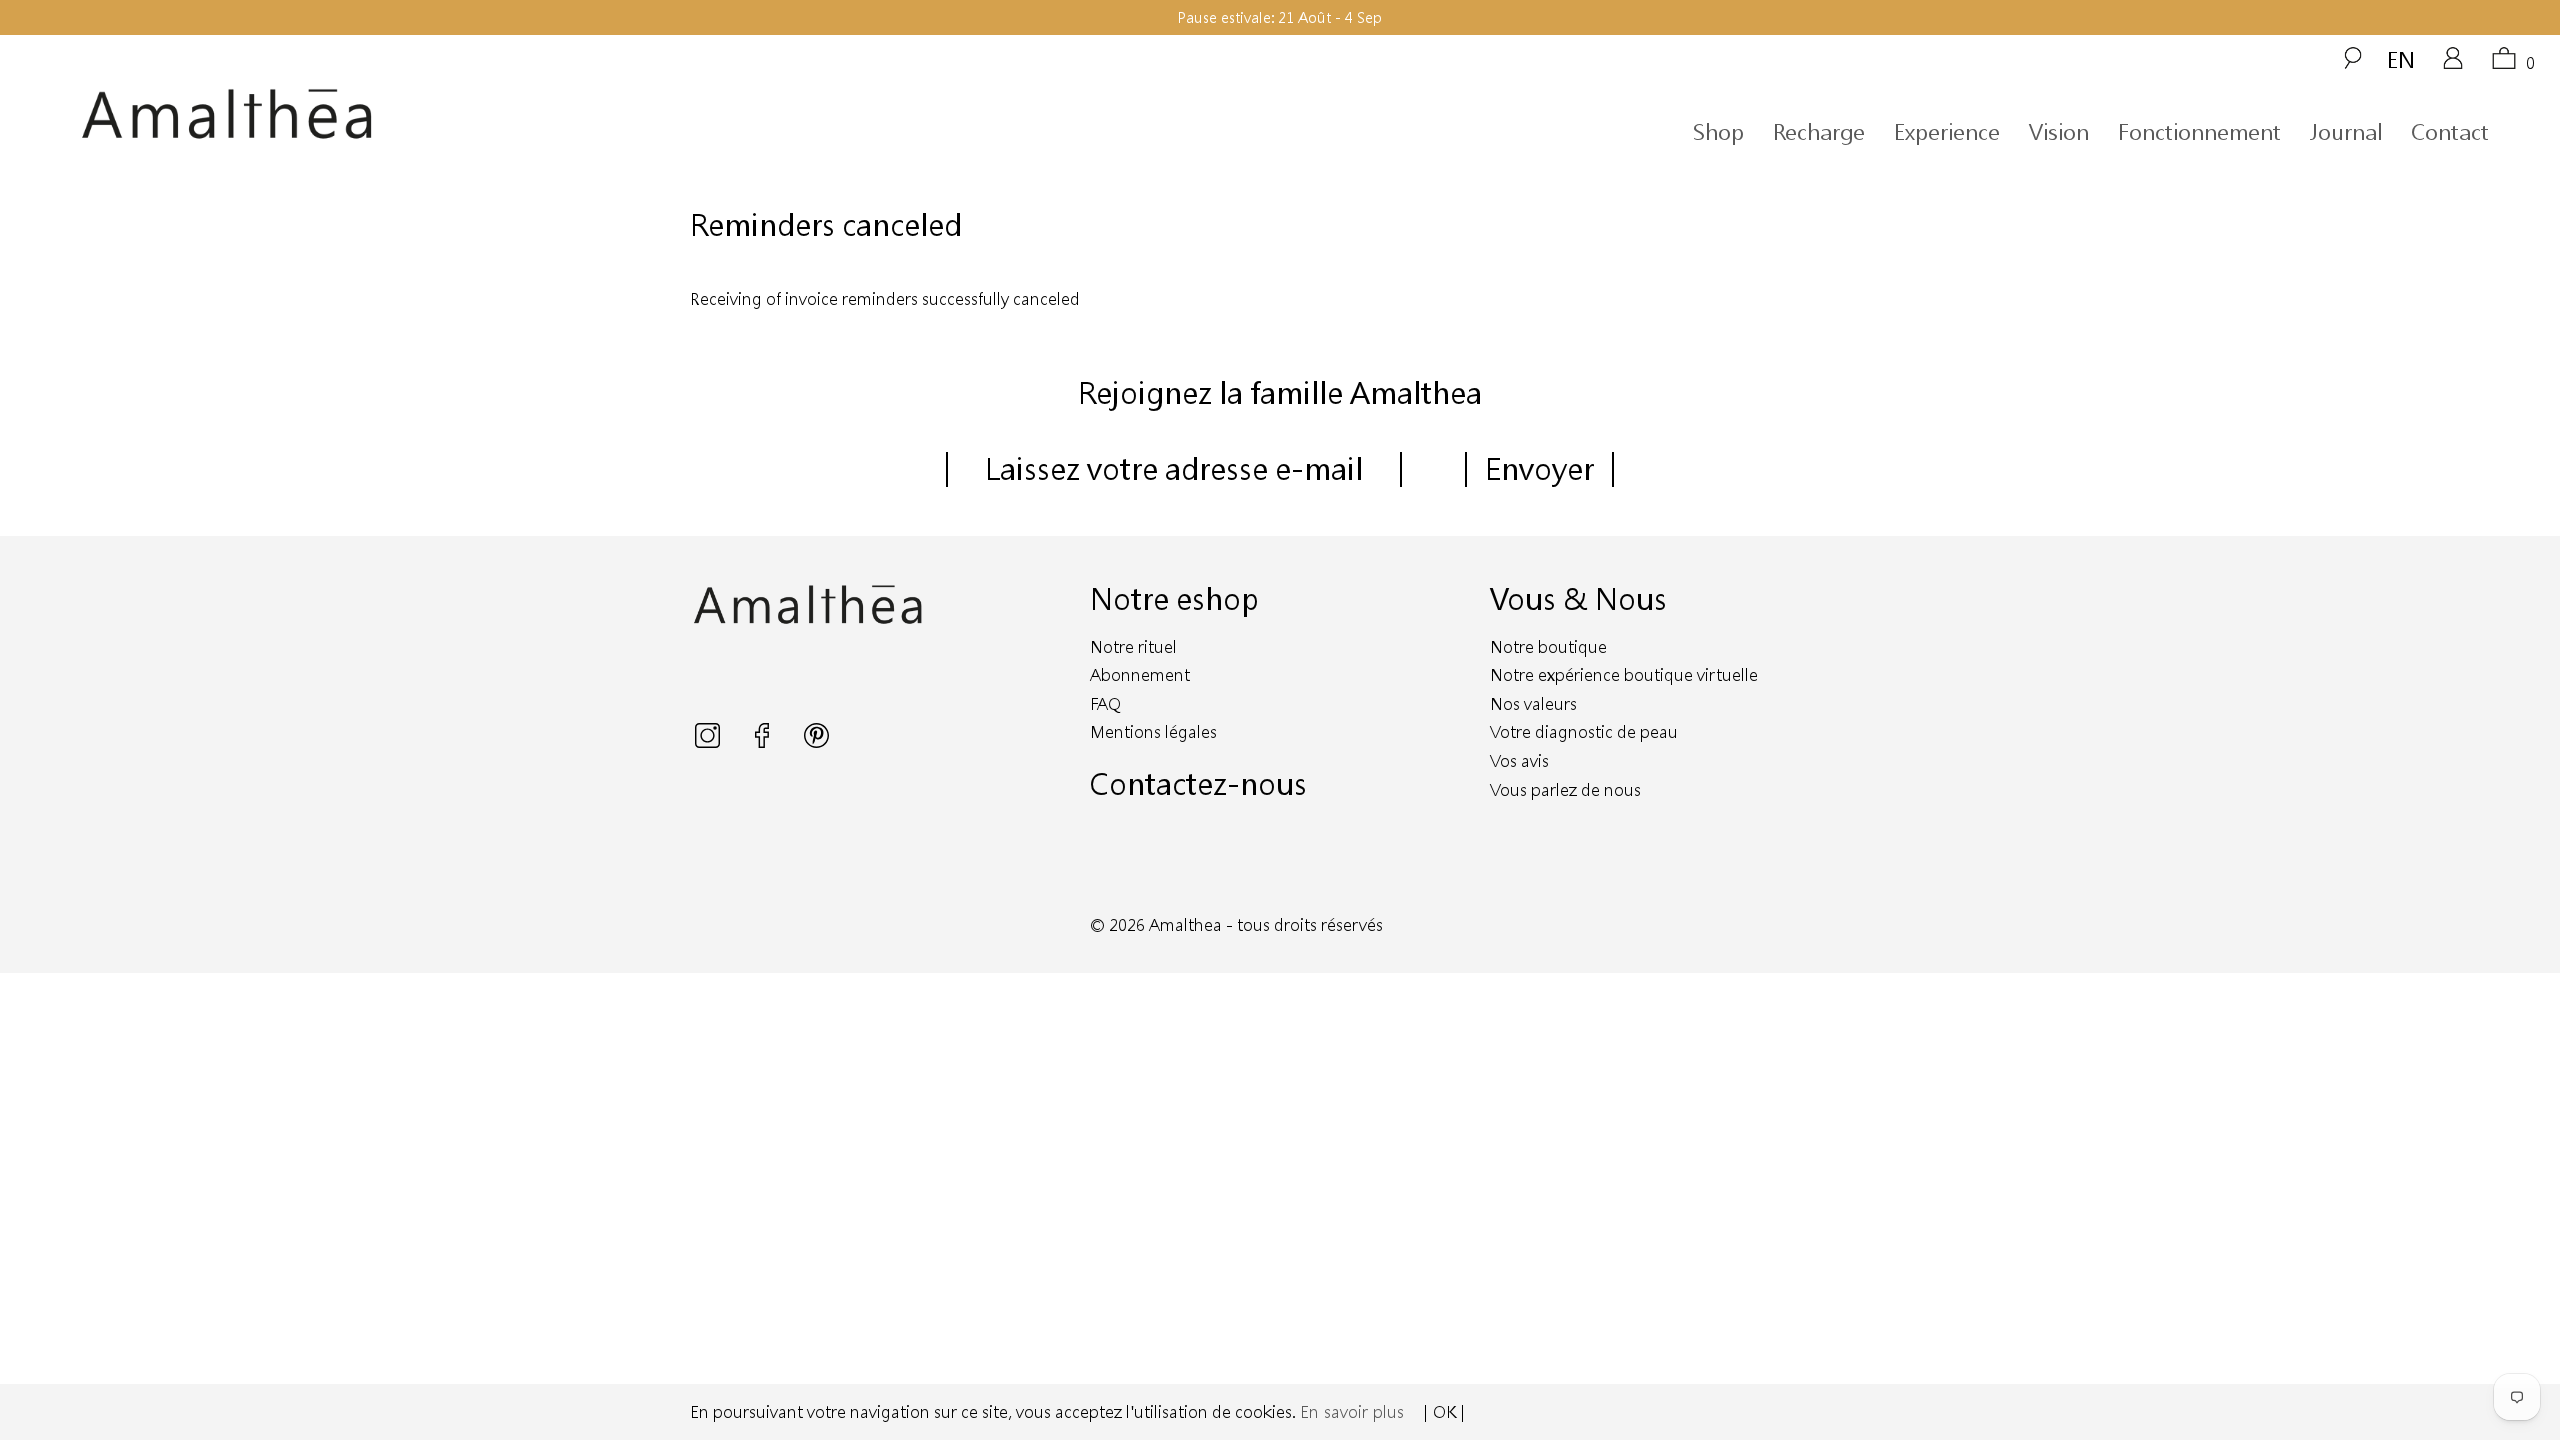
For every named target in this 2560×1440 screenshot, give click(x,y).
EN (2401, 59)
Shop (1718, 131)
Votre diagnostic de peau (1584, 731)
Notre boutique (1548, 646)
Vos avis (1519, 760)
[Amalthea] (397, 114)
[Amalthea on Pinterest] (816, 741)
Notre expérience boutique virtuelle (1624, 674)
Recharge (1819, 131)
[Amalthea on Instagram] (709, 741)
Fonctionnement (2199, 131)
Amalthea (1185, 924)
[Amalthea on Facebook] (764, 741)
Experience (1947, 131)
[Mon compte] (2453, 65)
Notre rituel (1133, 646)
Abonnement (1140, 674)
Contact (2450, 131)
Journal (2346, 131)
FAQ (1105, 703)
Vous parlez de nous (1565, 789)
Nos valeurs (1533, 703)
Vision (2059, 131)
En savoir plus (1352, 1411)
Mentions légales (1153, 731)
